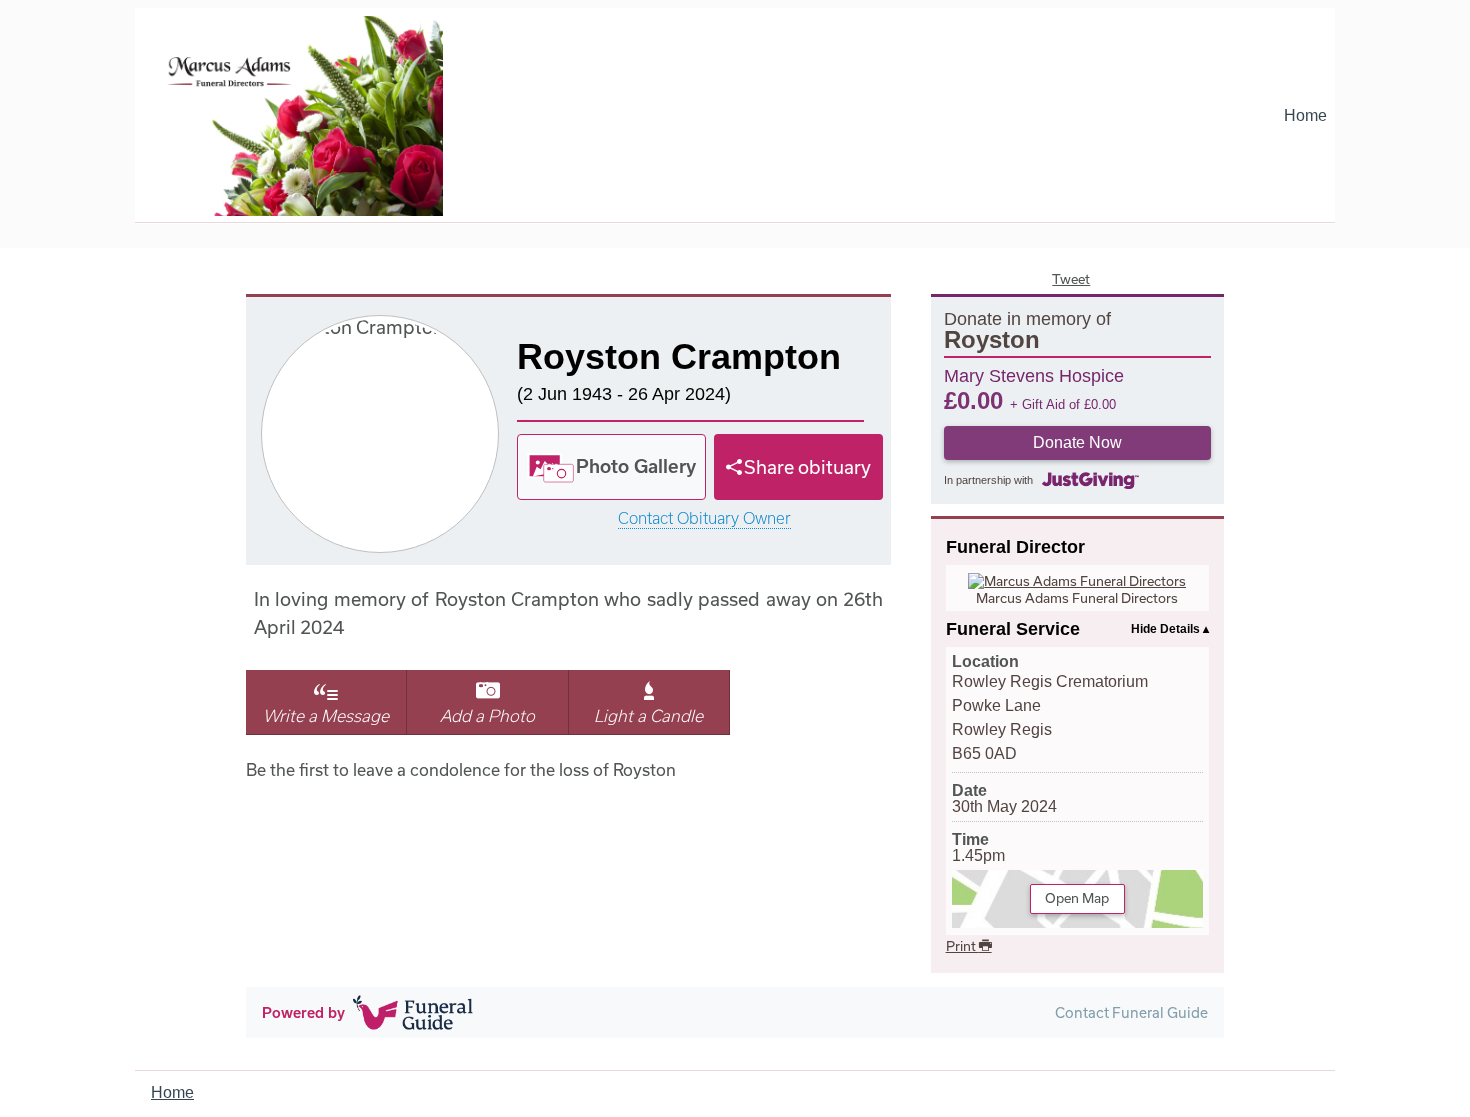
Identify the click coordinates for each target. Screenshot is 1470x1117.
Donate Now (1077, 442)
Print (962, 946)
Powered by (303, 1012)
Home (1305, 115)
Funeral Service (1013, 629)
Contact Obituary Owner (704, 518)
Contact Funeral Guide (1131, 1012)
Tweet (1071, 279)
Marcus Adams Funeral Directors (1077, 598)
